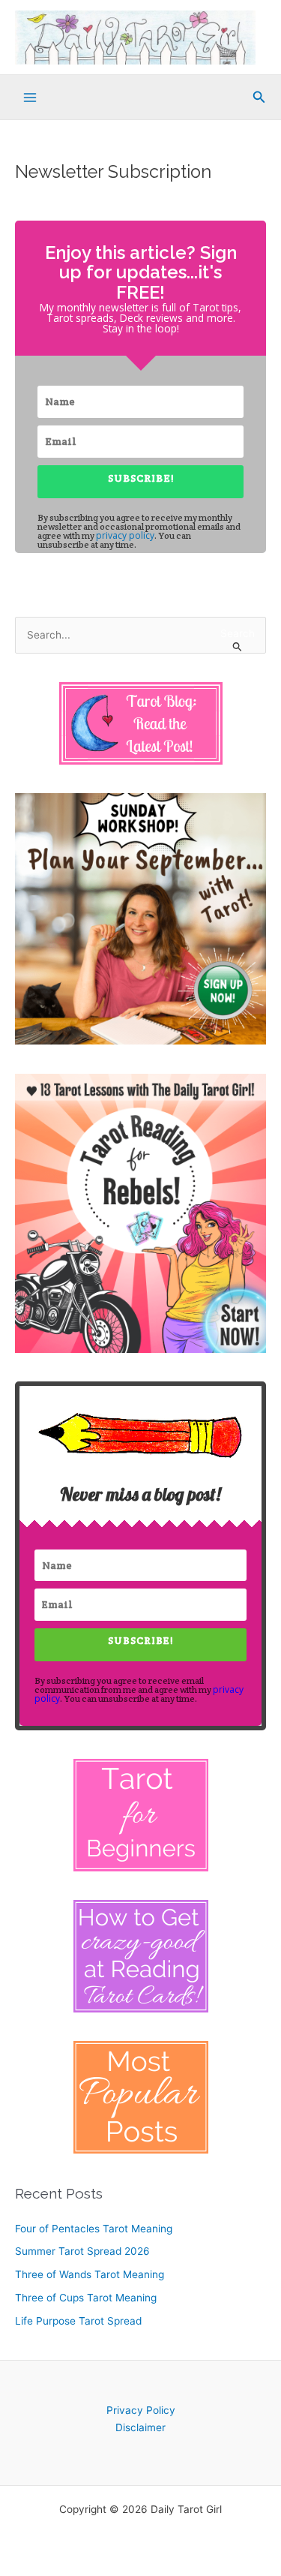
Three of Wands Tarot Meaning (90, 2274)
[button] (259, 97)
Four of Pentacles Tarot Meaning (94, 2229)
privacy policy (125, 535)
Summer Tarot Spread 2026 (82, 2251)
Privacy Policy (141, 2410)
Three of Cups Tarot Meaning (86, 2298)
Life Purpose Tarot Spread (78, 2321)
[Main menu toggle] (30, 98)
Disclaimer (140, 2427)
